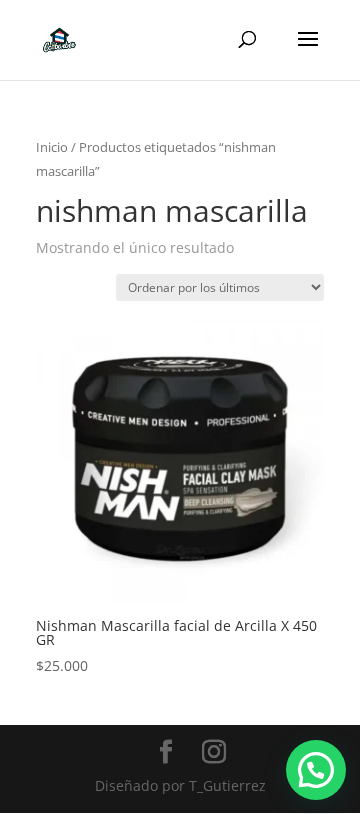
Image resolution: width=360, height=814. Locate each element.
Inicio (52, 147)
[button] (316, 770)
